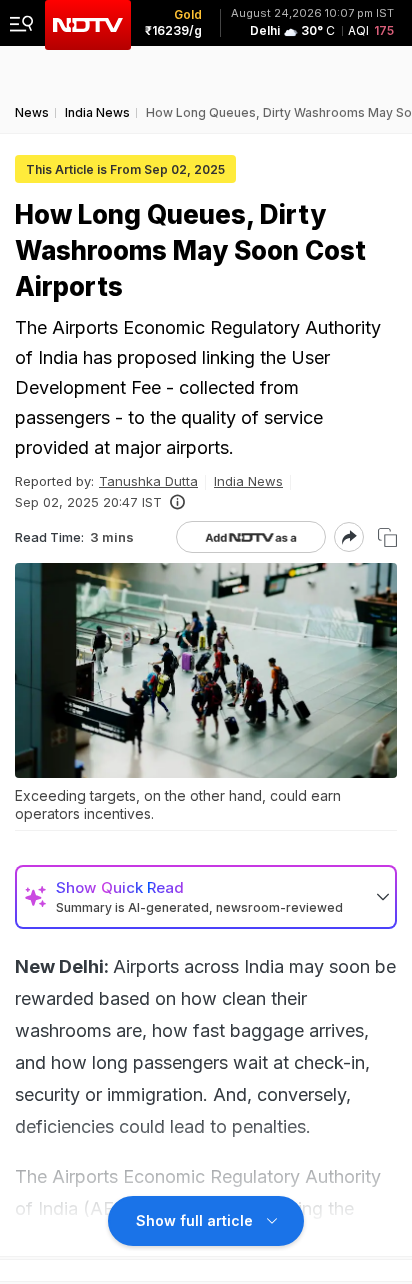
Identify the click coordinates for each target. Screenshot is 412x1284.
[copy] (387, 537)
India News (248, 481)
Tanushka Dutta (148, 481)
